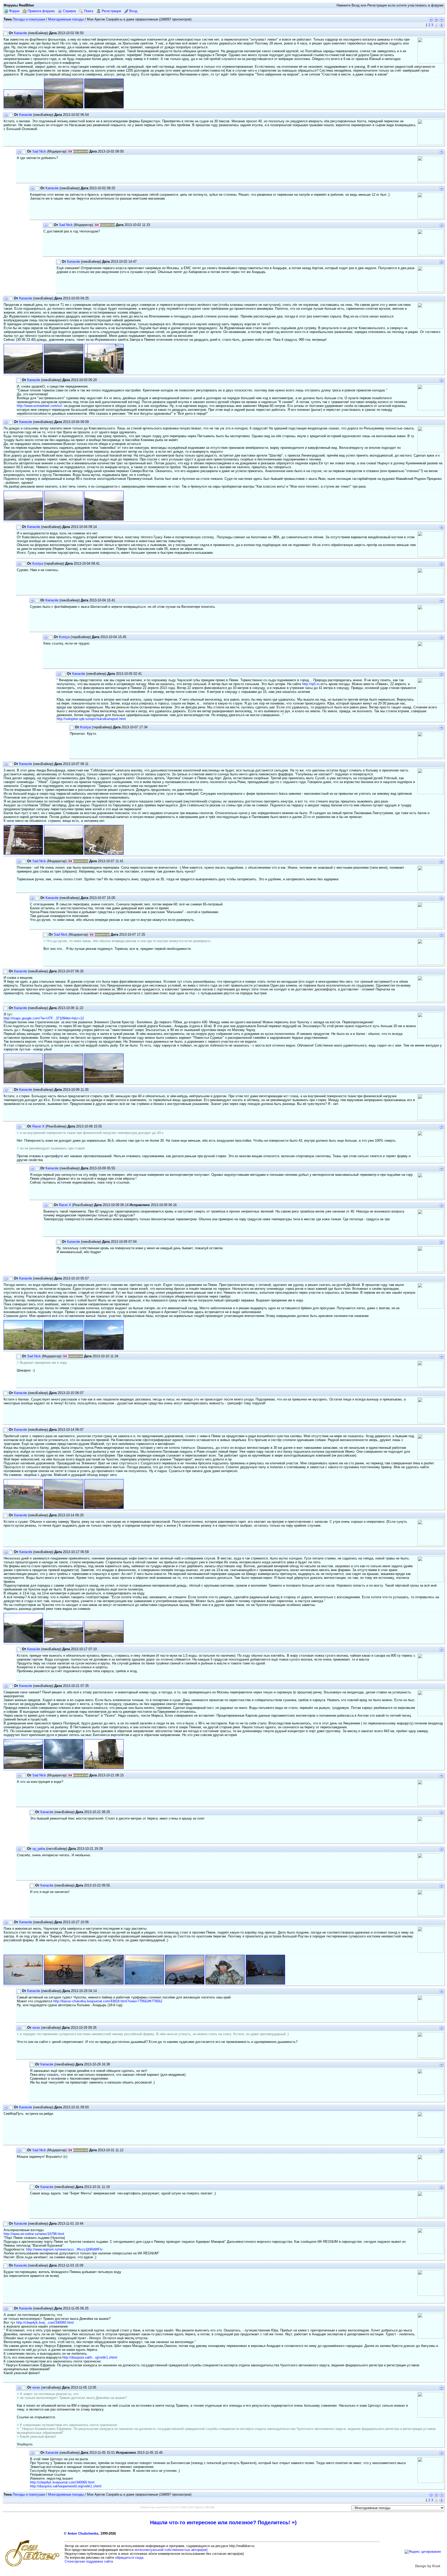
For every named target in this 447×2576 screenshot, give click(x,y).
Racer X (38, 1126)
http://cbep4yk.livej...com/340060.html (45, 2323)
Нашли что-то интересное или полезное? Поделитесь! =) (223, 2522)
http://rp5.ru (311, 684)
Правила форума (41, 11)
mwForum (162, 2507)
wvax (36, 2028)
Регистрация (111, 11)
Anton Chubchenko (83, 2533)
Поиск (88, 11)
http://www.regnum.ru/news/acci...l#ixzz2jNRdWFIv (64, 2249)
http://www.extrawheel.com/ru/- (40, 406)
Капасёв (20, 33)
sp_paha (39, 1849)
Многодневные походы (66, 19)
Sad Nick (39, 151)
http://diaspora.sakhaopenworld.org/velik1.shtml (66, 2486)
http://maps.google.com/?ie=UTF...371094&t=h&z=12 (44, 1018)
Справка (69, 11)
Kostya (38, 563)
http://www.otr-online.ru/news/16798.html (34, 2234)
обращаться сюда (129, 2558)
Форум (14, 11)
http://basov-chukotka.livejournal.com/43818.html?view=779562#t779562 (108, 2001)
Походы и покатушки (29, 19)
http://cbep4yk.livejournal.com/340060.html (62, 2482)
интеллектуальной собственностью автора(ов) (171, 2550)
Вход (133, 11)
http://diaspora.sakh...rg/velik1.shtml (90, 2357)
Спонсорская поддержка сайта (89, 2561)
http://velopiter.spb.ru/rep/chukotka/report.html (91, 719)
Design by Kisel (428, 2566)
